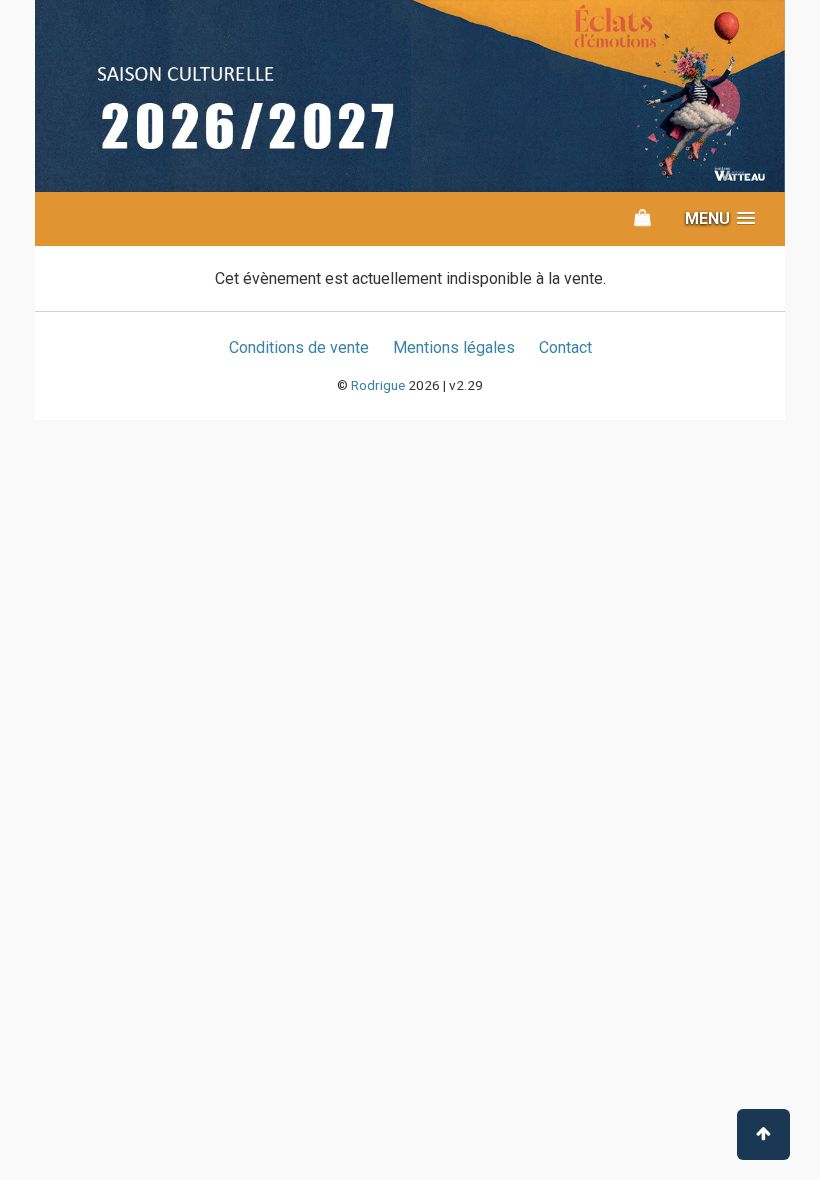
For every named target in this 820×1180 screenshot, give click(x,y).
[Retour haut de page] (763, 1134)
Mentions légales (454, 347)
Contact (565, 347)
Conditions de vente (299, 347)
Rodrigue (378, 385)
